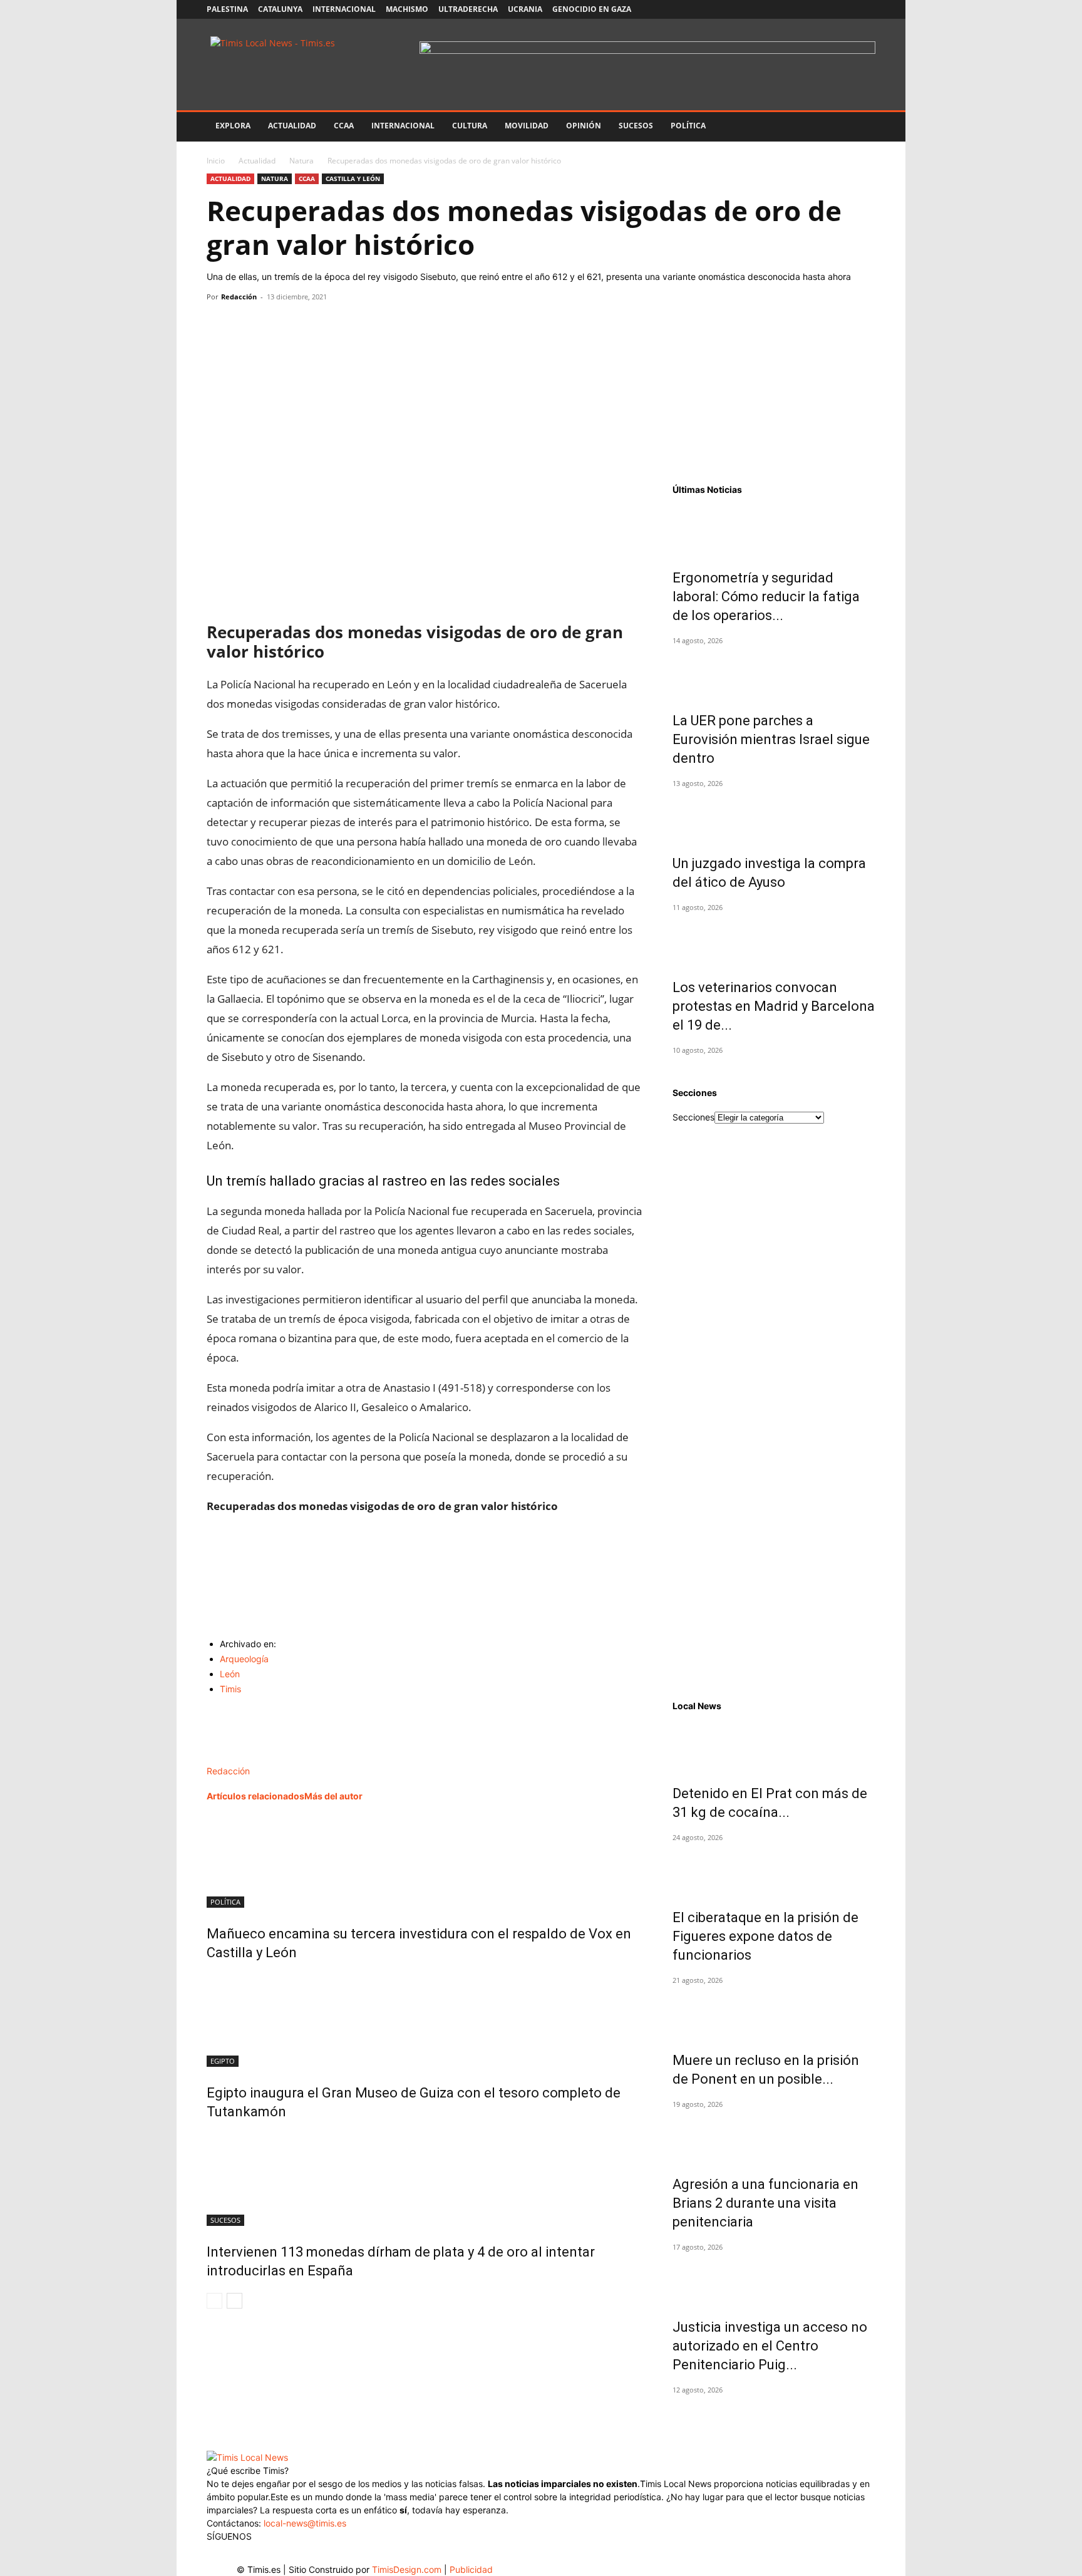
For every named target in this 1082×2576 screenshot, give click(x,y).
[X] (825, 9)
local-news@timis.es (305, 2523)
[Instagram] (804, 9)
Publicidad (471, 2569)
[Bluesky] (866, 9)
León (230, 1674)
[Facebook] (783, 9)
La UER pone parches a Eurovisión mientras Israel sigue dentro (771, 739)
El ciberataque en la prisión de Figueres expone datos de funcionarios (765, 1936)
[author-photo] (233, 1758)
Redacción (239, 297)
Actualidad (292, 126)
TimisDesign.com (408, 2569)
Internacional (344, 9)
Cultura (470, 126)
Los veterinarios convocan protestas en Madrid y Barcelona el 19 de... (774, 1006)
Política (688, 126)
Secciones (693, 1117)
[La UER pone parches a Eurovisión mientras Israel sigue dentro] (774, 673)
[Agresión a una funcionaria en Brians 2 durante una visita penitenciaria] (774, 2136)
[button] (860, 127)
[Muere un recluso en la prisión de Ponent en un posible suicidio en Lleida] (774, 2012)
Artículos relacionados (255, 1796)
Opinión (584, 126)
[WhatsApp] (277, 325)
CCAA (344, 126)
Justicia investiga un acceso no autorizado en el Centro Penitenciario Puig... (770, 2346)
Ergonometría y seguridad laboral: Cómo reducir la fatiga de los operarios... (766, 597)
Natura (301, 161)
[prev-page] (214, 2301)
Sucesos (636, 126)
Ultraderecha (468, 9)
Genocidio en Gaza (592, 9)
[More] (335, 325)
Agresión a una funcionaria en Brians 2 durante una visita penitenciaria (765, 2203)
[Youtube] (845, 9)
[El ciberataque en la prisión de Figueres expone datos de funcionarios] (774, 1870)
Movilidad (527, 126)
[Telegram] (306, 325)
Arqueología (244, 1659)
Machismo (407, 9)
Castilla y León (353, 178)
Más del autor (333, 1796)
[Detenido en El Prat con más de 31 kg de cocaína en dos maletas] (774, 1746)
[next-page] (234, 2301)
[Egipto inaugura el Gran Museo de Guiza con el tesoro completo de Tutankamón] (425, 2020)
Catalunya (280, 9)
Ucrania (525, 9)
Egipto (223, 2061)
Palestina (227, 9)
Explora (233, 126)
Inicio (216, 161)
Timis (230, 1689)
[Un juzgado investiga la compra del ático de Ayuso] (774, 815)
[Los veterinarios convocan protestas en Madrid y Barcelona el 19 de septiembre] (774, 939)
